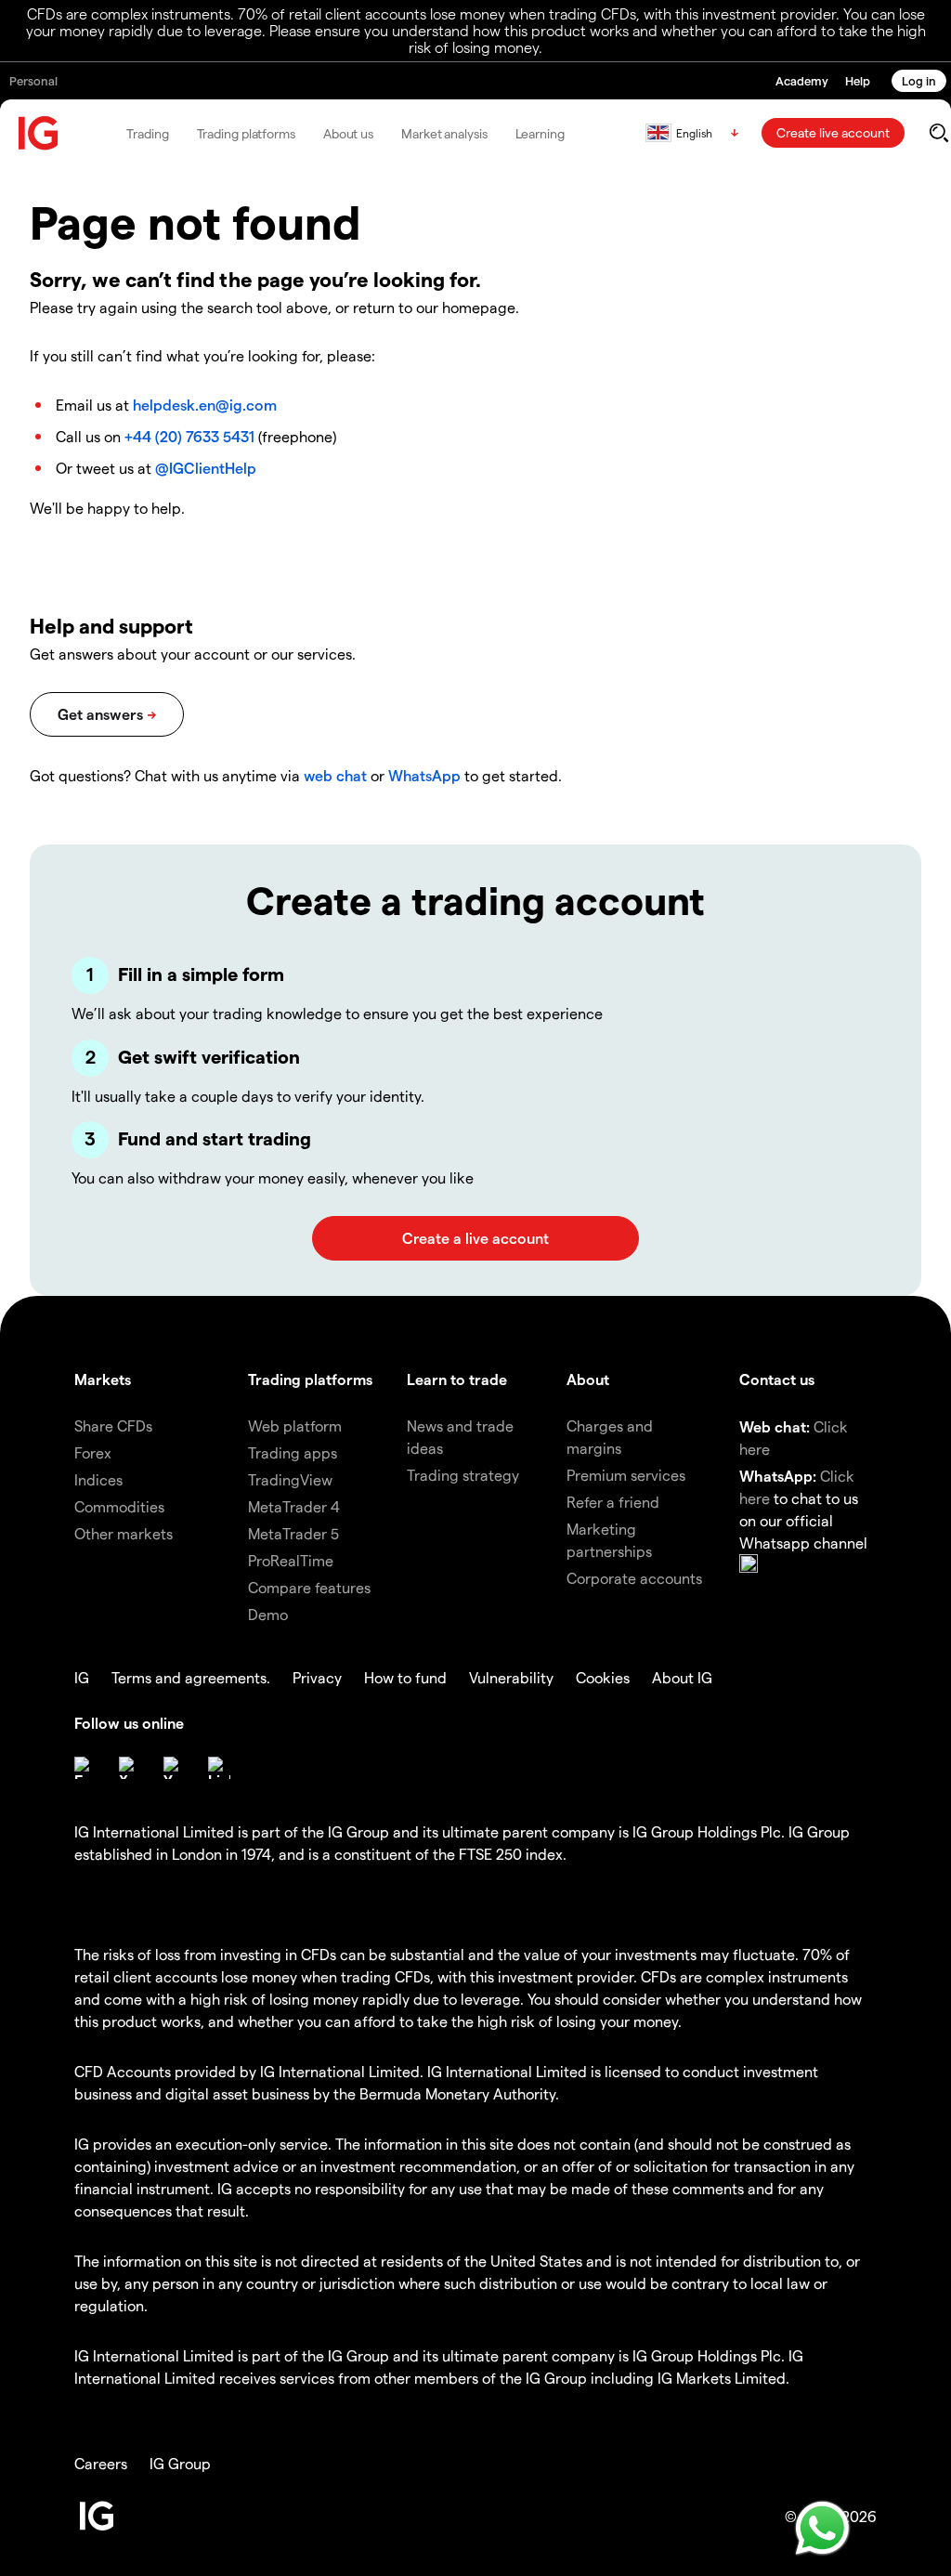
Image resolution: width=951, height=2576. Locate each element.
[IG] (39, 133)
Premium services (626, 1475)
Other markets (124, 1533)
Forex (93, 1452)
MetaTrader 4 (294, 1506)
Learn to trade (457, 1379)
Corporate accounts (634, 1578)
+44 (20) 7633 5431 (189, 436)
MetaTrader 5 (293, 1533)
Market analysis (444, 133)
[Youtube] (175, 1768)
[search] (938, 133)
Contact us (777, 1379)
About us (348, 133)
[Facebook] (85, 1768)
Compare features (309, 1587)
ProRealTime (291, 1560)
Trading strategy (463, 1475)
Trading (147, 133)
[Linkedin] (219, 1768)
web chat (335, 775)
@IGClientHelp (206, 468)
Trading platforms (246, 133)
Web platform (295, 1425)
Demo (268, 1614)
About (588, 1379)
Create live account (833, 132)
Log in (919, 80)
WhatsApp (424, 775)
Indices (98, 1479)
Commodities (119, 1506)
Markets (103, 1379)
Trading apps (293, 1452)
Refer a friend (613, 1502)
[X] (130, 1768)
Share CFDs (113, 1425)
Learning (540, 133)
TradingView (290, 1479)
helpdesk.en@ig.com (205, 405)
